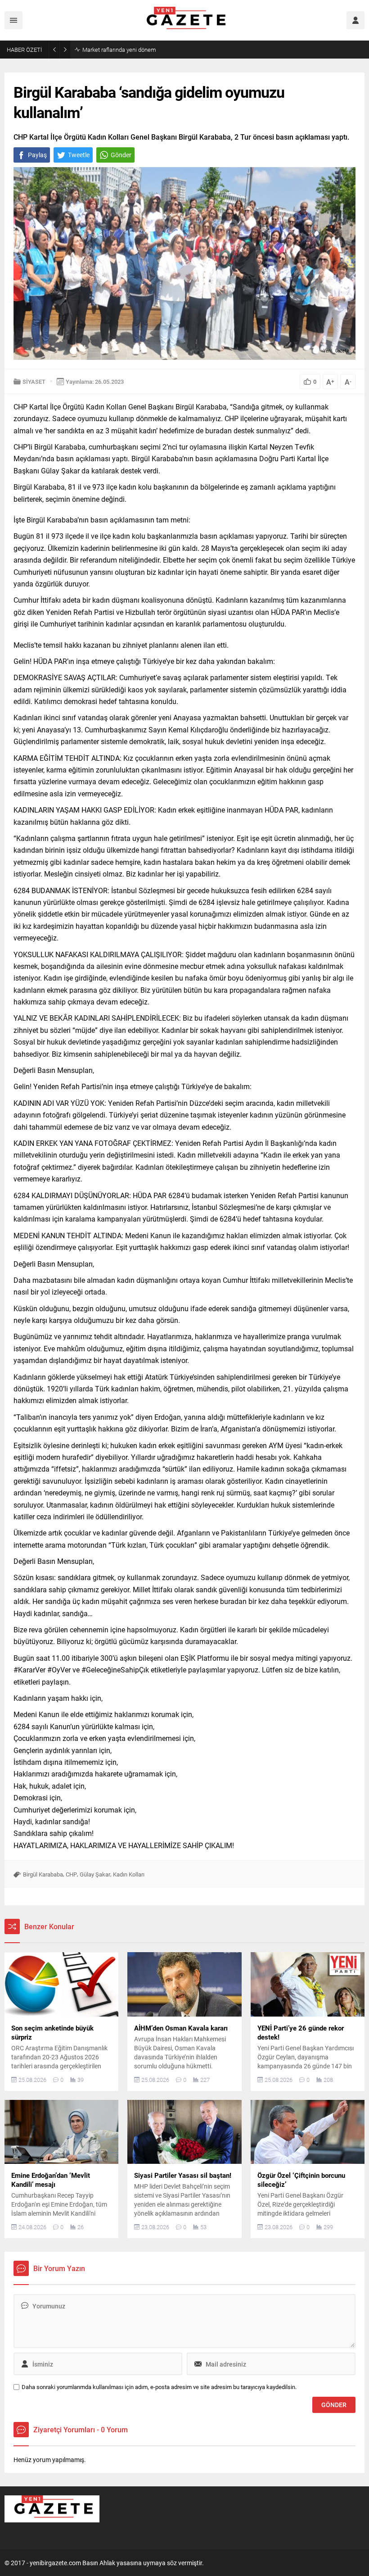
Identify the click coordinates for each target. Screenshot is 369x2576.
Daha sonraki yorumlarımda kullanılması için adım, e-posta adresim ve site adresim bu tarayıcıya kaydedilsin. (159, 2387)
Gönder (121, 155)
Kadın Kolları (129, 1874)
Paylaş (37, 155)
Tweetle (79, 155)
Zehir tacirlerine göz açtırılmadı (121, 50)
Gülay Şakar (95, 1874)
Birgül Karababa (43, 1874)
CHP (71, 1874)
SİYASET (34, 382)
